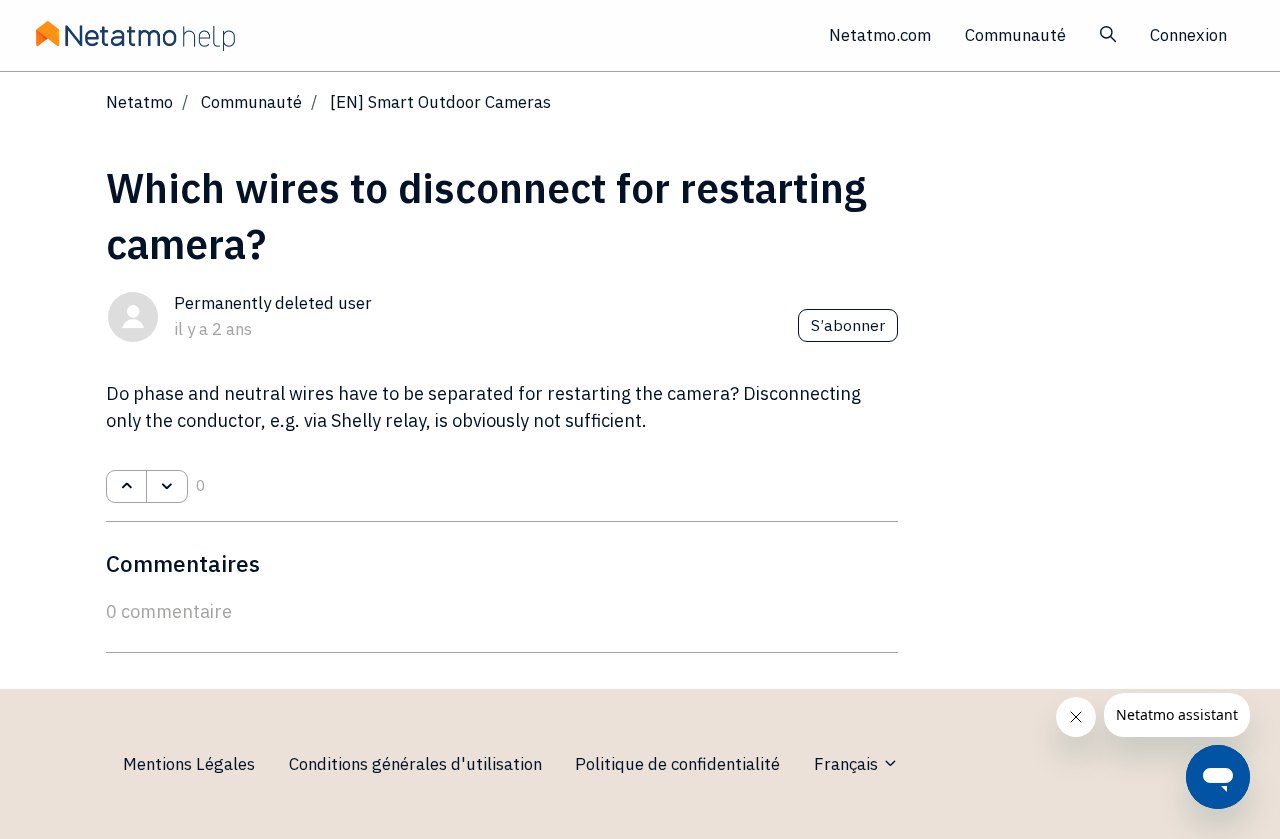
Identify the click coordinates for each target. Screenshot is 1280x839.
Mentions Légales (189, 764)
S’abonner (848, 325)
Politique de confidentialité (677, 764)
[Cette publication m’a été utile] (126, 487)
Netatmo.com (880, 35)
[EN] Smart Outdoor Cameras (440, 102)
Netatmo (139, 102)
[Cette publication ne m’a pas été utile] (166, 487)
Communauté (1015, 35)
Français (848, 764)
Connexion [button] (1188, 35)
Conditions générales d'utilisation (415, 764)
